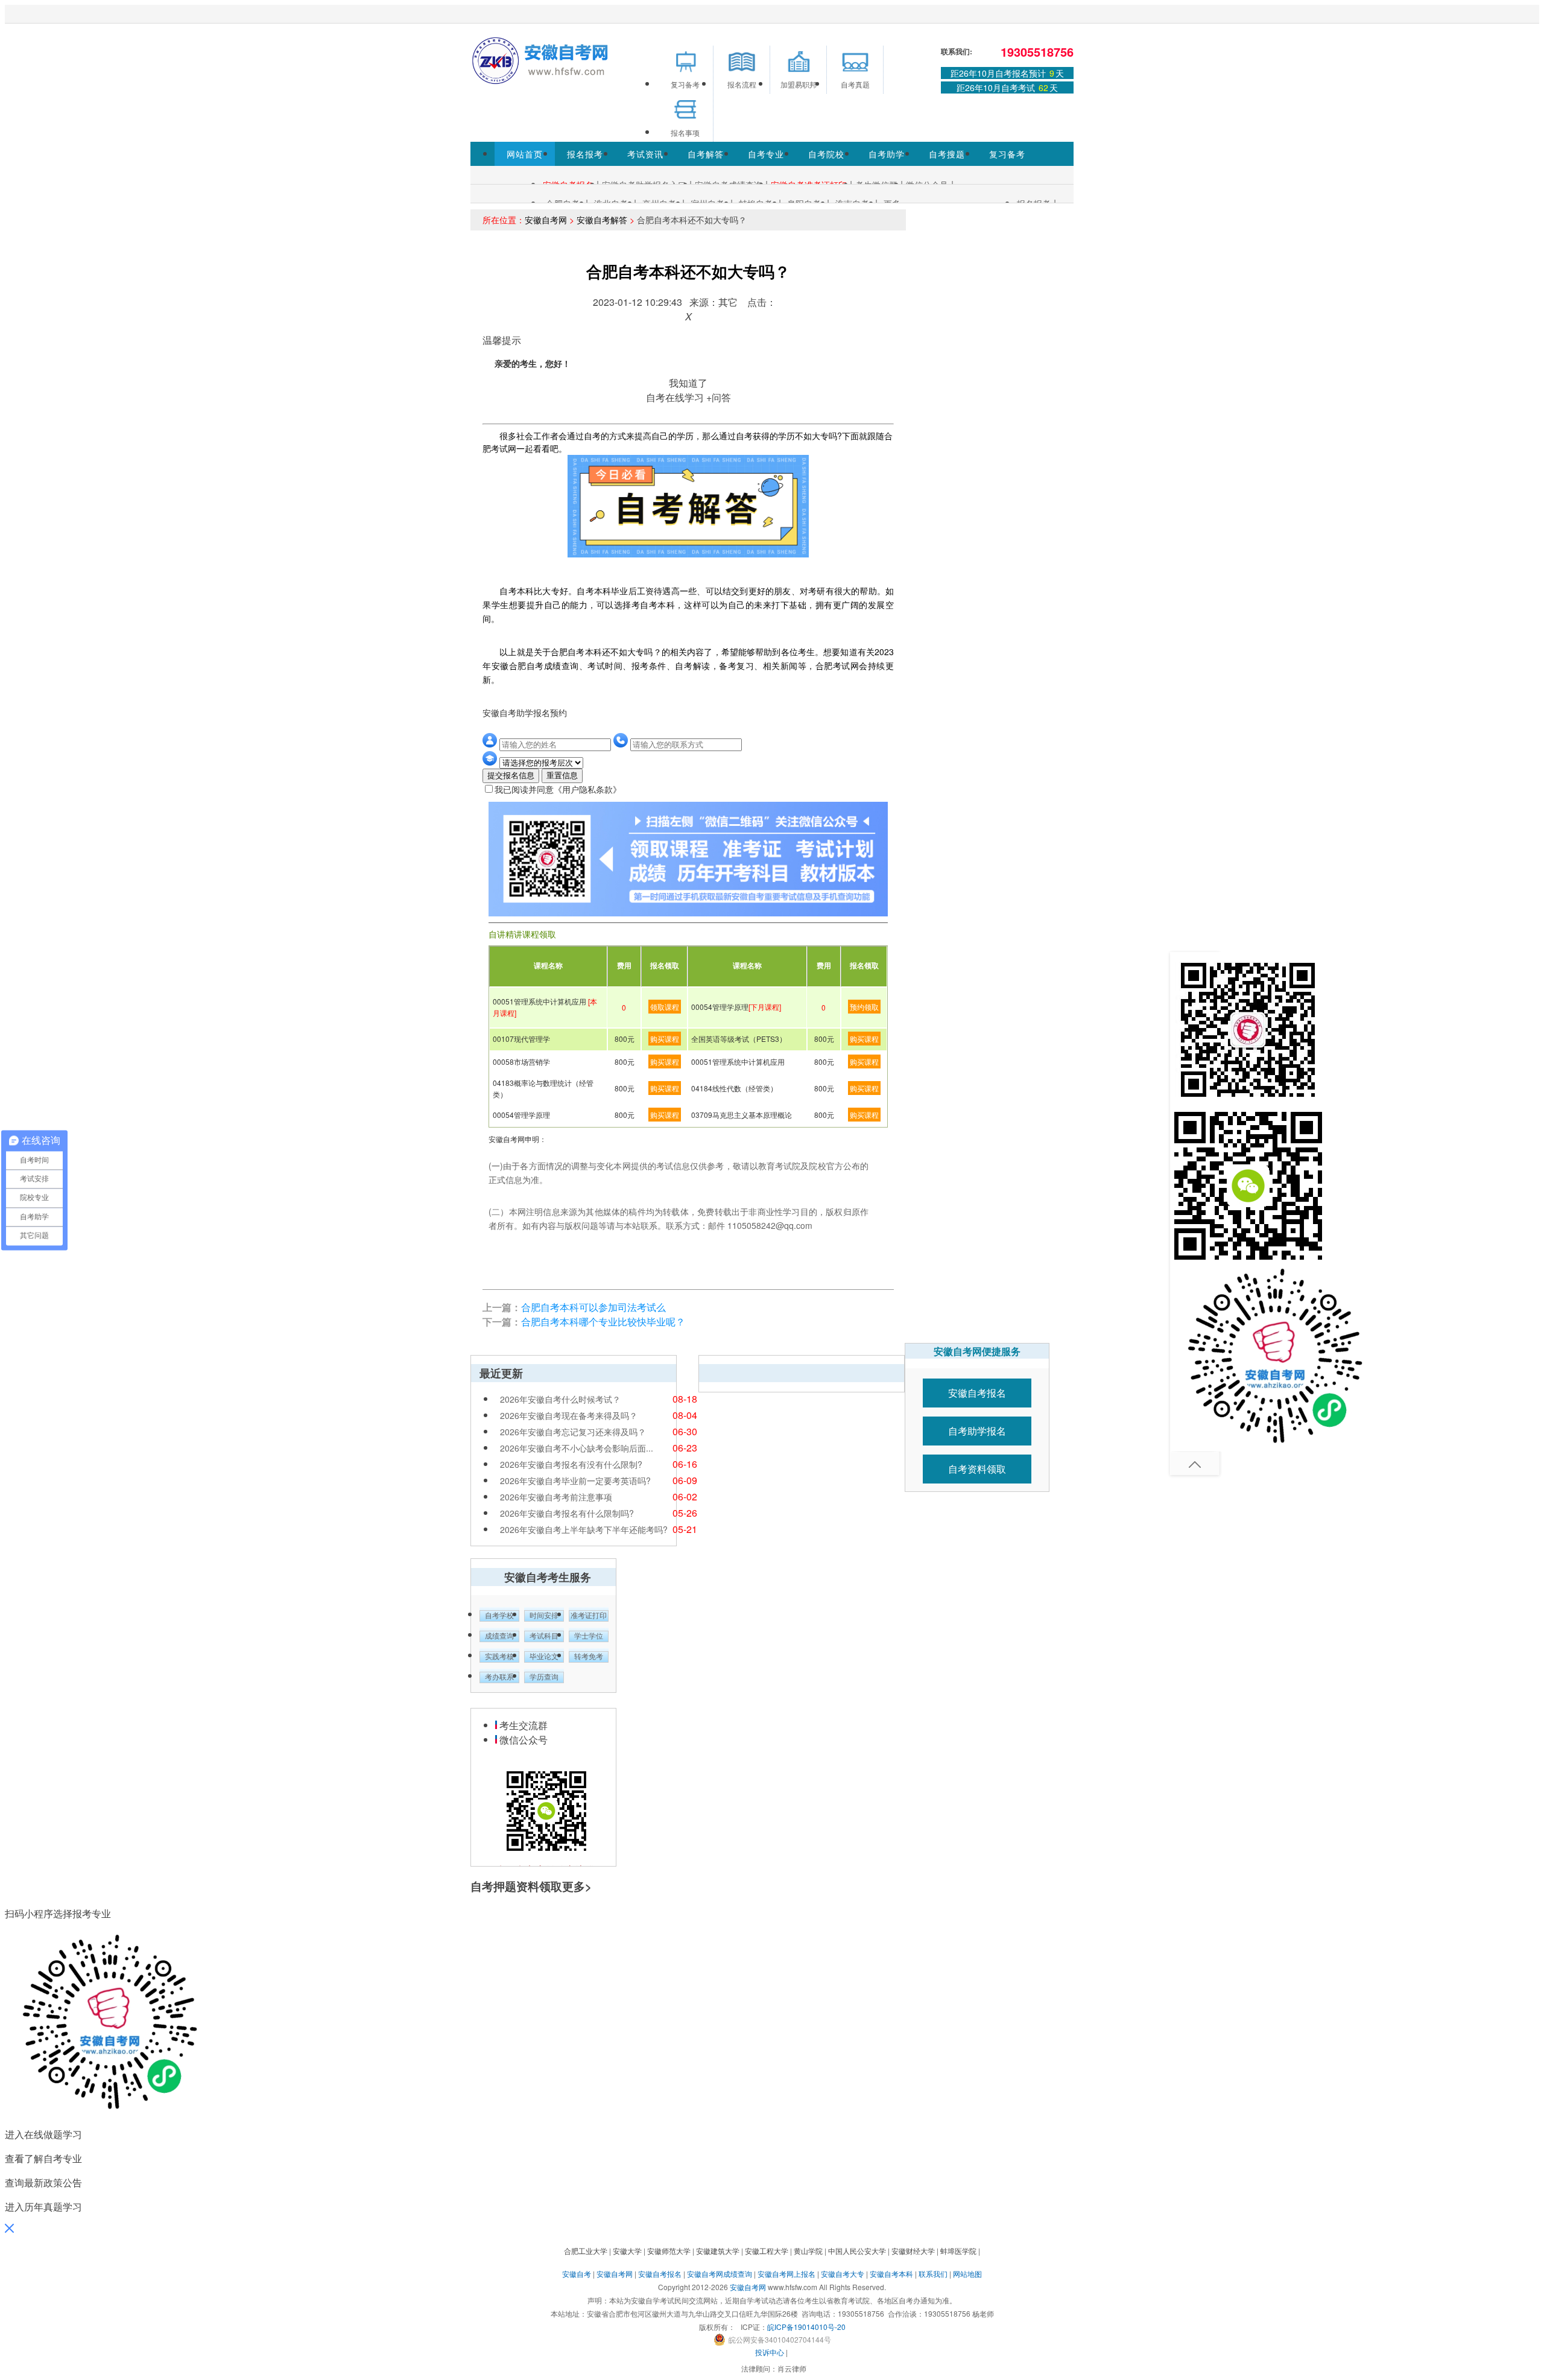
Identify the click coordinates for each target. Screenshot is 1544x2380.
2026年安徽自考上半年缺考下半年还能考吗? (584, 1529)
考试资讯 (645, 154)
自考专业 (766, 154)
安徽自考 (577, 2274)
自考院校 (826, 154)
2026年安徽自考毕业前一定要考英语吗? (575, 1480)
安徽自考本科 (891, 2274)
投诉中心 (770, 2352)
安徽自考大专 (843, 2274)
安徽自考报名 (977, 1393)
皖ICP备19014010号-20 (806, 2327)
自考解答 (706, 154)
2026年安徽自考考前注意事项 (556, 1497)
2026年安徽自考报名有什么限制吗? (567, 1513)
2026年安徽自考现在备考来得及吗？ (569, 1415)
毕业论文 (544, 1657)
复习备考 (1007, 154)
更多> (577, 1886)
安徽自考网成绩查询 (720, 2274)
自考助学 (887, 154)
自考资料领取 (977, 1469)
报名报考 (585, 154)
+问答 (719, 397)
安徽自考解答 (602, 220)
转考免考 (589, 1657)
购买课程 (665, 1039)
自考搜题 (947, 154)
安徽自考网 (546, 220)
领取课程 (665, 1007)
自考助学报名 (977, 1431)
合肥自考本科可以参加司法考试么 (593, 1307)
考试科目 (544, 1636)
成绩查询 (499, 1636)
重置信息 (562, 776)
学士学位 (589, 1636)
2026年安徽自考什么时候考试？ (560, 1399)
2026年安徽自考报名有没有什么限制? (571, 1464)
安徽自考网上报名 (786, 2274)
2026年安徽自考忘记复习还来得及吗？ (573, 1432)
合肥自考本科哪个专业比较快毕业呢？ (603, 1322)
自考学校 (499, 1616)
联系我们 (933, 2274)
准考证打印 (589, 1616)
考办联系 (499, 1677)
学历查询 (544, 1677)
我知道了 (688, 383)
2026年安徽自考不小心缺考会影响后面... (577, 1448)
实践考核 (499, 1657)
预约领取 (864, 1007)
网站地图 (967, 2274)
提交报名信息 (511, 776)
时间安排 (544, 1616)
